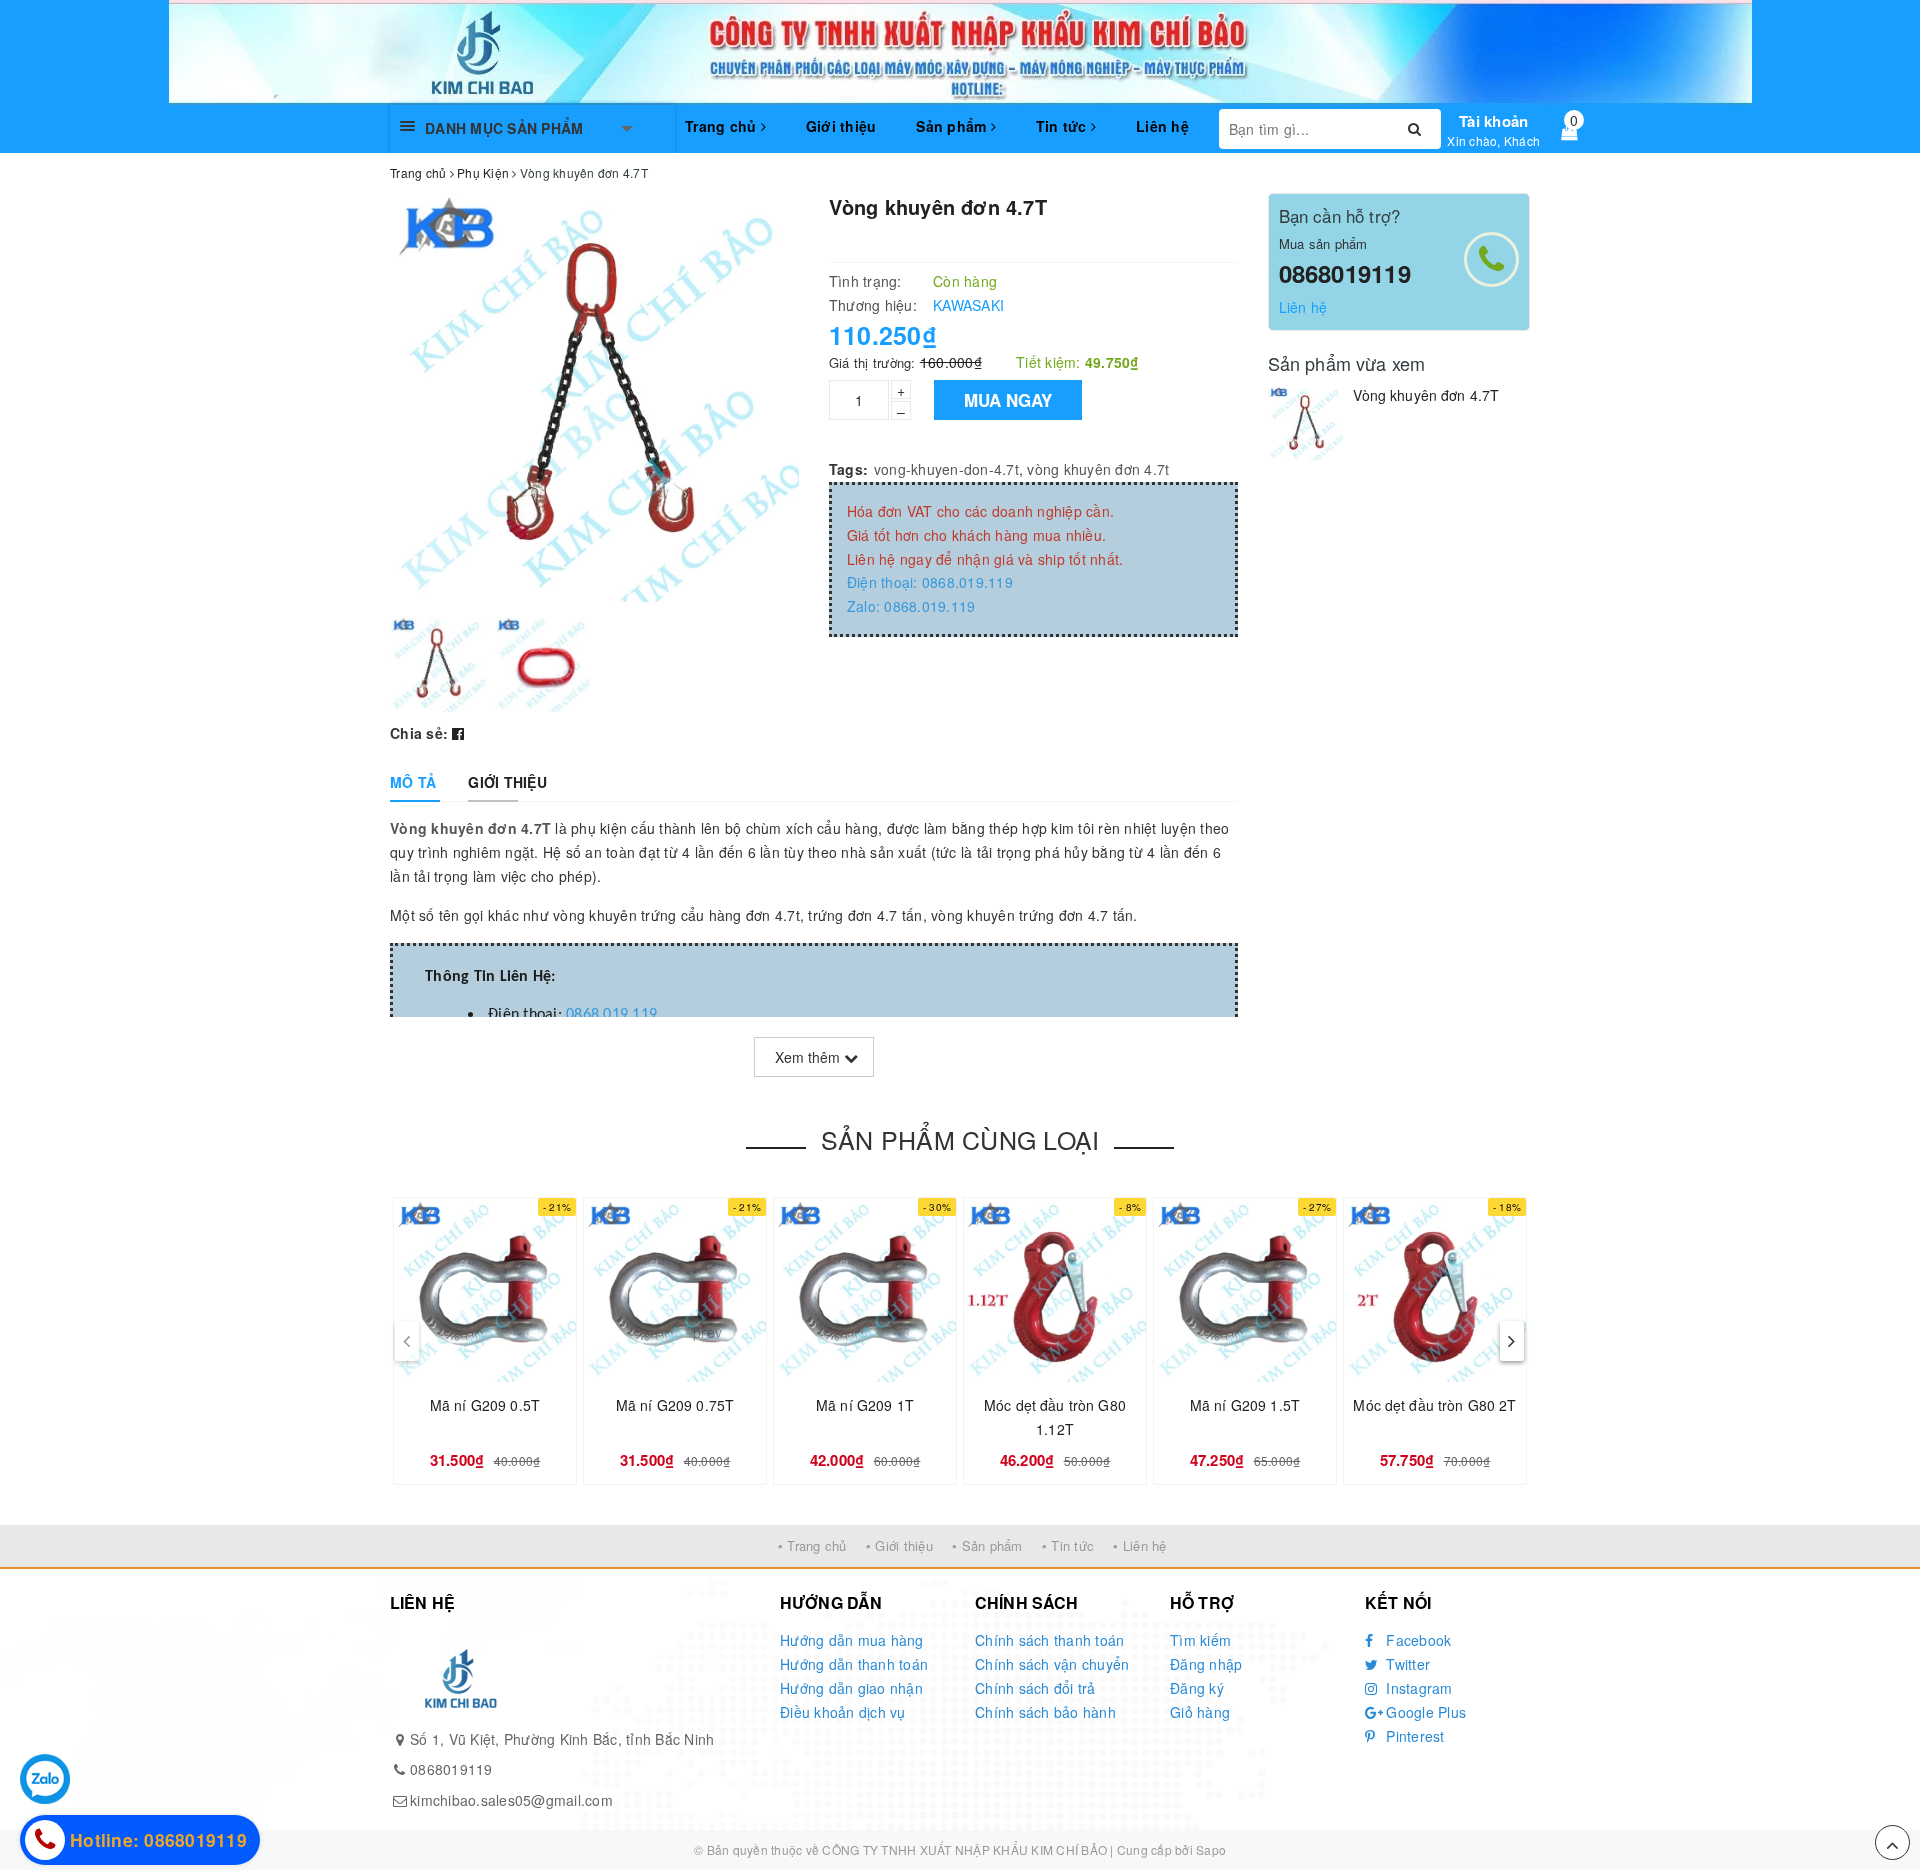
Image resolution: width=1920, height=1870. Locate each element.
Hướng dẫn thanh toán (854, 1664)
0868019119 (1345, 273)
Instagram (1417, 1688)
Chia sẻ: (419, 733)
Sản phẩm (953, 126)
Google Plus (1424, 1712)
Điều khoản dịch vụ (843, 1712)
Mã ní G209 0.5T (485, 1405)
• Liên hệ (1139, 1545)
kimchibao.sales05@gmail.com (511, 1800)
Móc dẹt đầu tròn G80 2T (1434, 1405)
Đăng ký (1197, 1688)
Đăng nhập (1206, 1664)
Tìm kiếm (1200, 1640)
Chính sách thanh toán (1049, 1640)
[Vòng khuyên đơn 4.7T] (1305, 423)
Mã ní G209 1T (865, 1405)
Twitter (1406, 1664)
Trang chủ (723, 126)
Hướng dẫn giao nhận (851, 1688)
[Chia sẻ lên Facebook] (458, 733)
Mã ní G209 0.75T (675, 1405)
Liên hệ (1162, 126)
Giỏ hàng (1200, 1712)
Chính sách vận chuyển (1052, 1664)
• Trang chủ (812, 1545)
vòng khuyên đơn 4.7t (1098, 469)
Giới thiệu (841, 126)
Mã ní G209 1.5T (1245, 1405)
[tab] (413, 782)
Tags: (848, 469)
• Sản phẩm (987, 1545)
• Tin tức (1068, 1545)
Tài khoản (1493, 121)
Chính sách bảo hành (1045, 1712)
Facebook (1416, 1640)
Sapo (1211, 1849)
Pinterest (1413, 1736)
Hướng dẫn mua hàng (852, 1640)
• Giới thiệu (899, 1545)
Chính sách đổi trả (1035, 1688)
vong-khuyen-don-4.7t (946, 469)
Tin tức (1063, 126)
